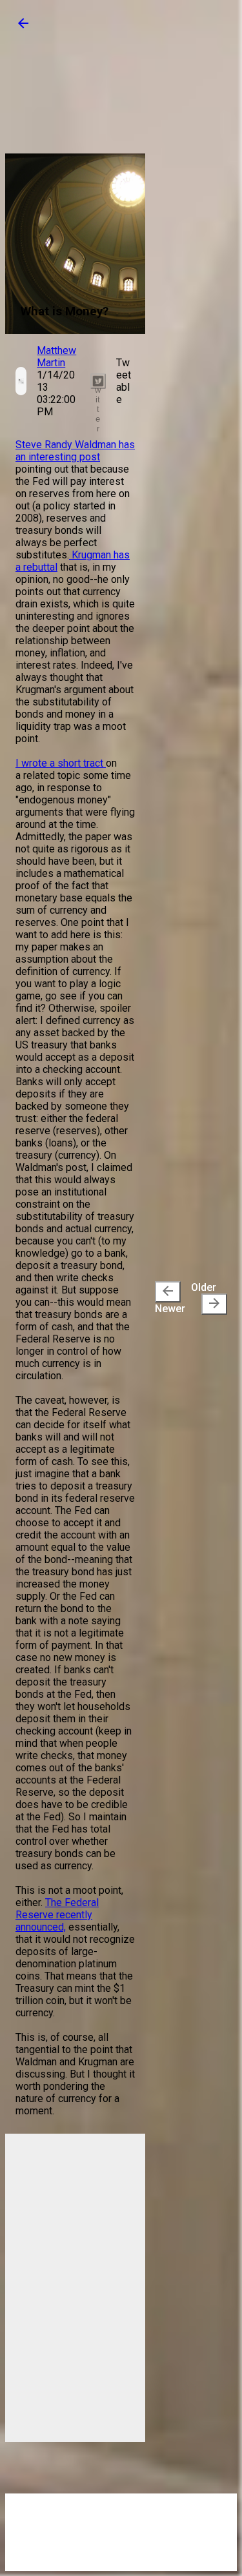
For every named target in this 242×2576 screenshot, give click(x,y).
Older (207, 1296)
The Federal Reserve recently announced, (57, 1915)
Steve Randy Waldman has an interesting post (75, 451)
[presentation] (168, 1292)
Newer (170, 1299)
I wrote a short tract (61, 763)
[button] (23, 27)
